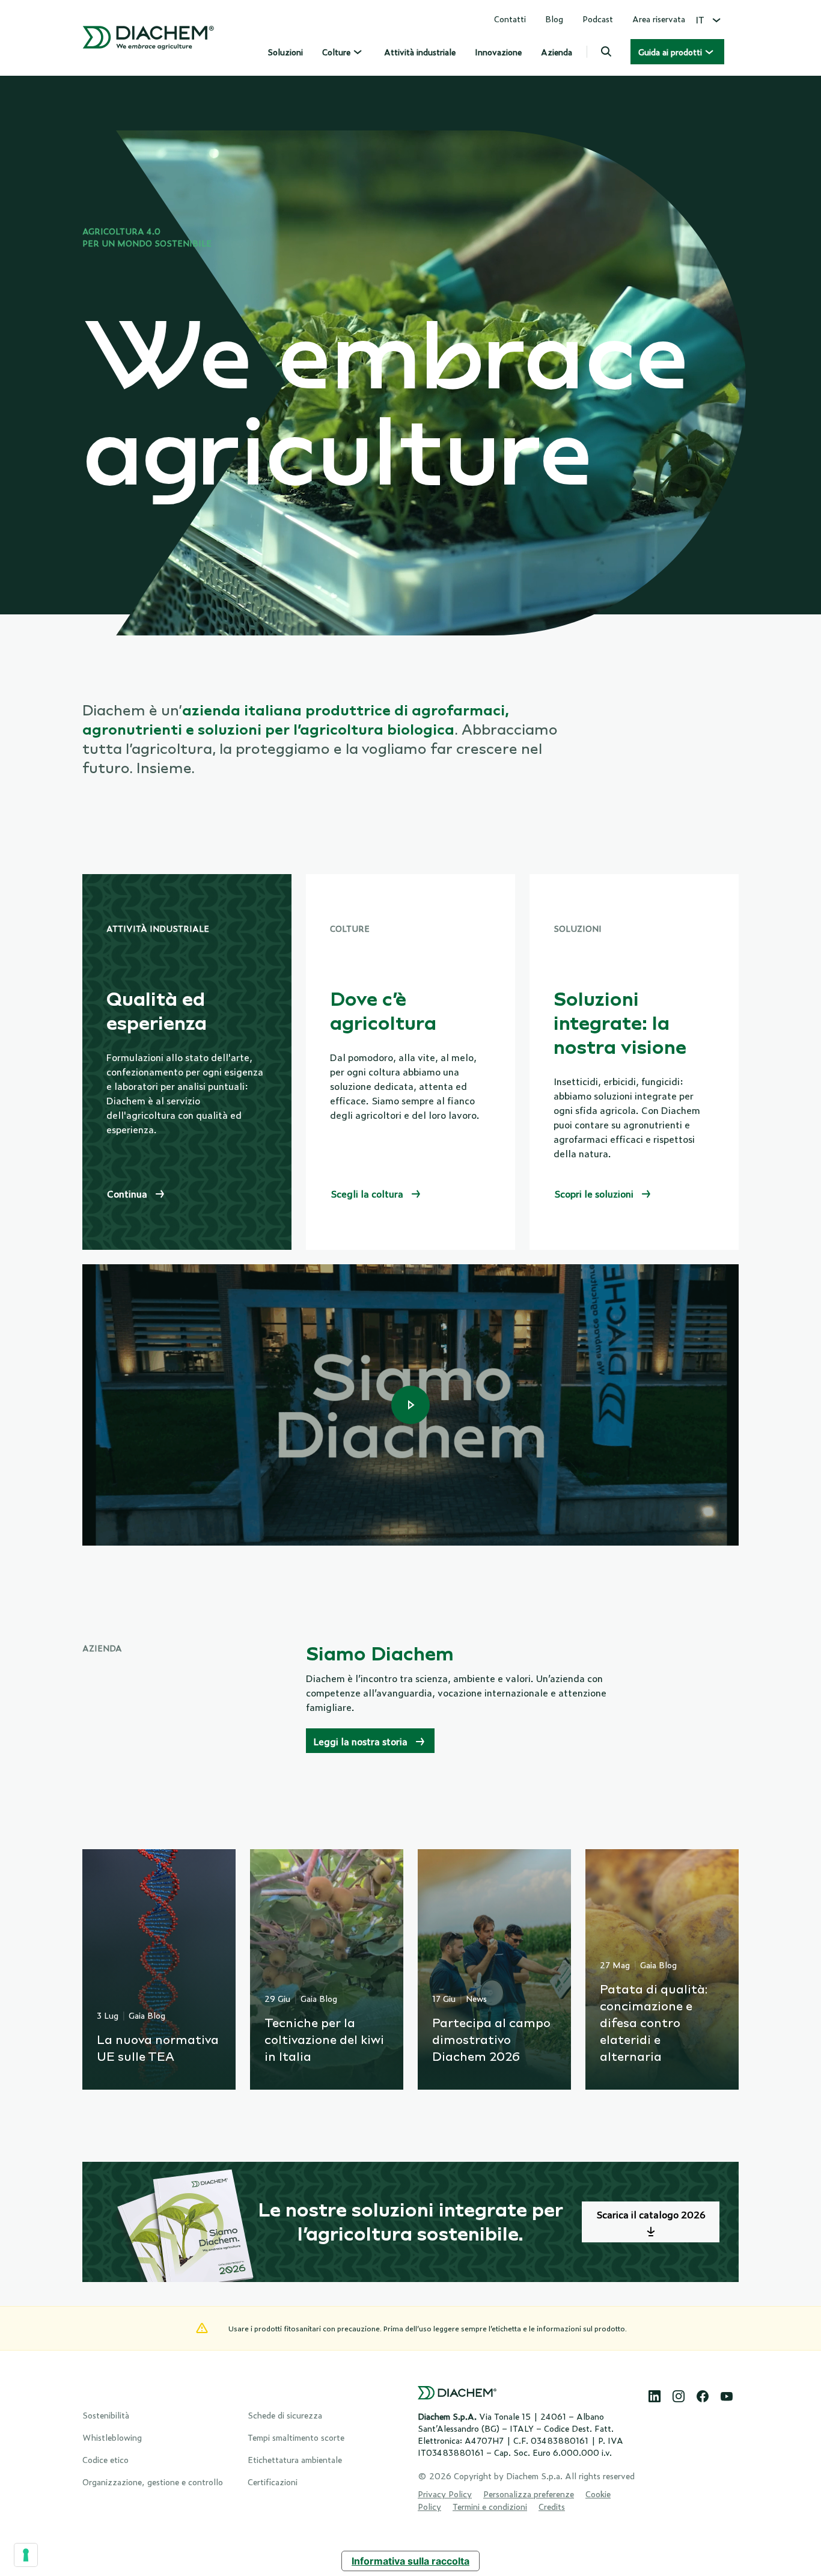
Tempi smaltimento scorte (296, 2437)
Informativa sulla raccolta (410, 2561)
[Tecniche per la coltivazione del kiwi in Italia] (327, 1969)
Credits (552, 2506)
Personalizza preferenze (529, 2493)
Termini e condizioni (490, 2506)
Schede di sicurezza (285, 2415)
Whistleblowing (112, 2437)
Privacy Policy (445, 2493)
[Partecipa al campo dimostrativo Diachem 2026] (494, 1969)
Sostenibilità (106, 2415)
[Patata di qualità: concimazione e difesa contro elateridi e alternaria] (662, 1969)
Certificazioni (273, 2481)
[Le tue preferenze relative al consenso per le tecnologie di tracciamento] (26, 2555)
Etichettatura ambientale (295, 2459)
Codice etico (105, 2459)
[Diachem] (148, 38)
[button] (606, 52)
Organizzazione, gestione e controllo (153, 2481)
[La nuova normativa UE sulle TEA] (159, 1969)
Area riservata (659, 18)
